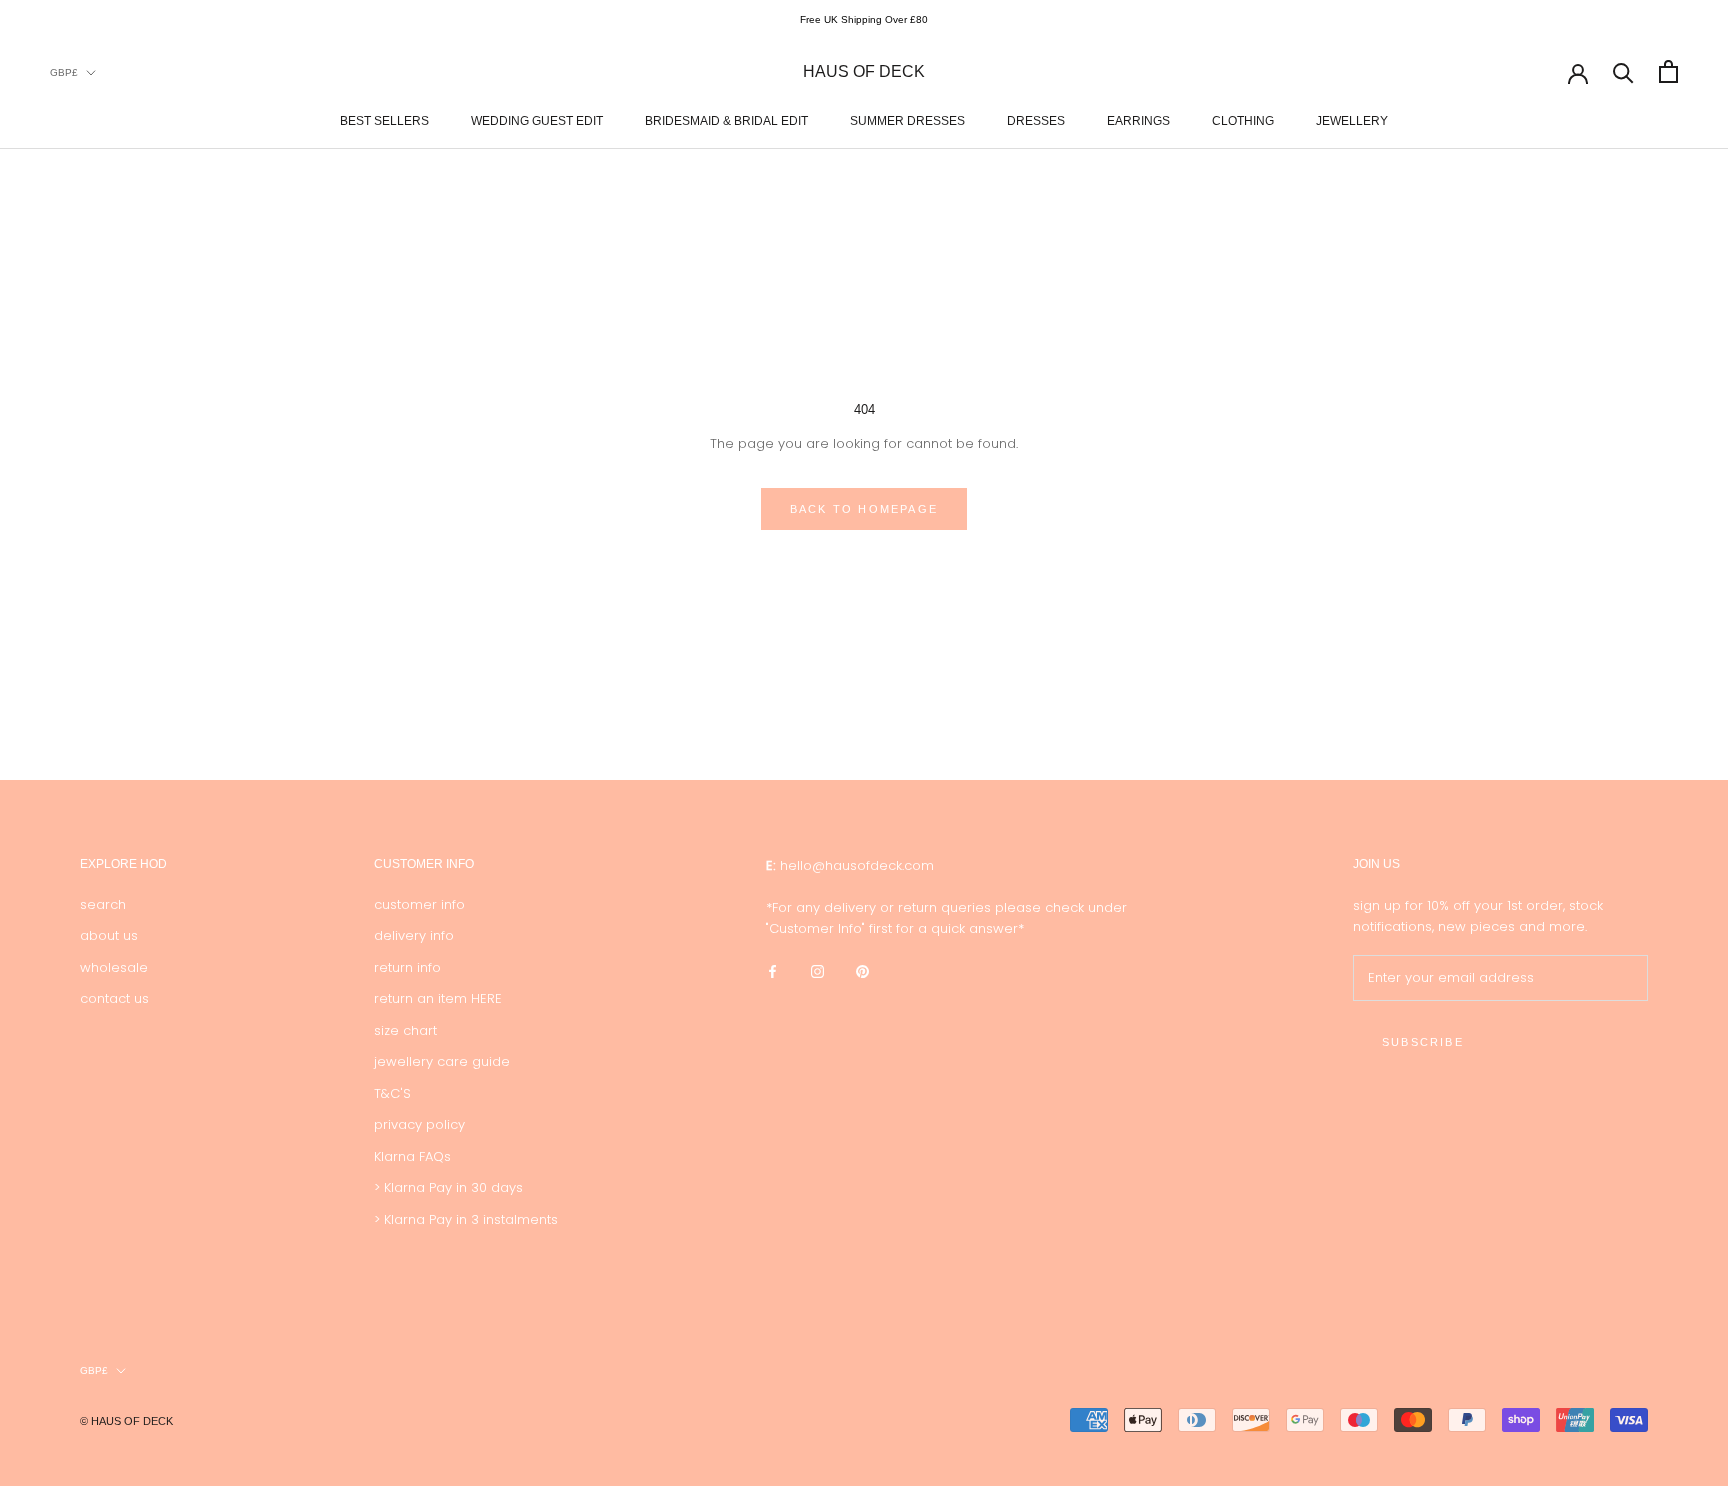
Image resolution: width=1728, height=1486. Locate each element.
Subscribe (1423, 1042)
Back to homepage (864, 509)
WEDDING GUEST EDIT (537, 120)
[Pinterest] (862, 970)
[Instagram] (817, 970)
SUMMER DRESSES (907, 120)
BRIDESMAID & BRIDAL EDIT (726, 120)
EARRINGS (1138, 120)
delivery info (414, 935)
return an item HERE (438, 998)
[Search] (1623, 71)
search (103, 904)
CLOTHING (1243, 120)
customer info (419, 904)
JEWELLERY (1352, 120)
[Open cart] (1668, 71)
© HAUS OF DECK (126, 1421)
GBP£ (64, 71)
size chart (405, 1030)
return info (407, 967)
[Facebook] (772, 970)
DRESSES (1036, 120)
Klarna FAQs (412, 1156)
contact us (114, 998)
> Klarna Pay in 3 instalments (466, 1219)
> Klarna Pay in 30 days (448, 1187)
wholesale (114, 967)
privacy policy (419, 1124)
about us (109, 935)
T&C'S (392, 1093)
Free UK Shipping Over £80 (864, 19)
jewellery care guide (442, 1061)
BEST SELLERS (384, 120)
